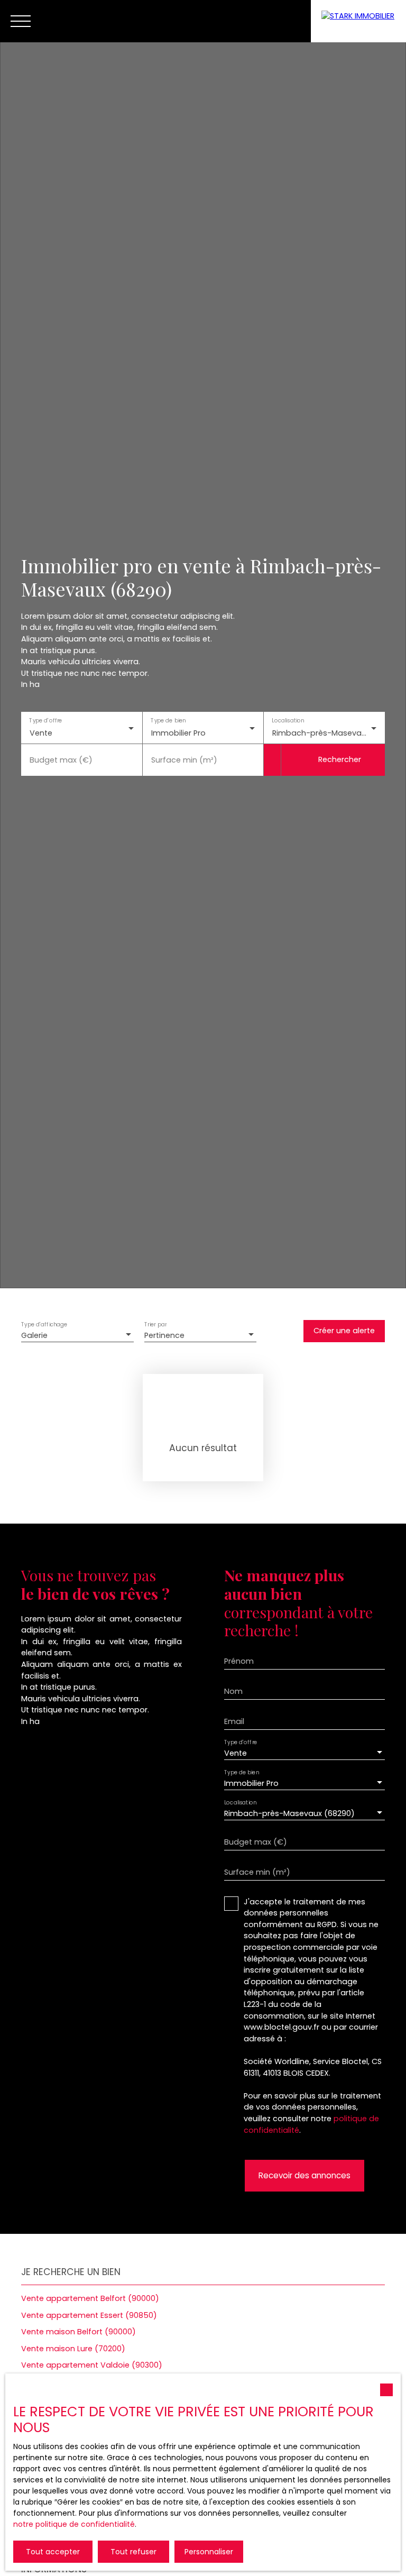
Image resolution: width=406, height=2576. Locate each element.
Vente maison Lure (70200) (73, 2349)
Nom (233, 1691)
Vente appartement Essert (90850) (89, 2315)
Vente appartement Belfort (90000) (90, 2298)
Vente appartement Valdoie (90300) (92, 2365)
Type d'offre (45, 721)
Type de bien (168, 721)
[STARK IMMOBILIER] (358, 21)
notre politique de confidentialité (74, 2524)
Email (234, 1721)
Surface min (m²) (184, 760)
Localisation (288, 721)
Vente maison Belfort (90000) (79, 2332)
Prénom (239, 1661)
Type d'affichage (44, 1324)
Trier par (155, 1324)
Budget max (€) (61, 760)
